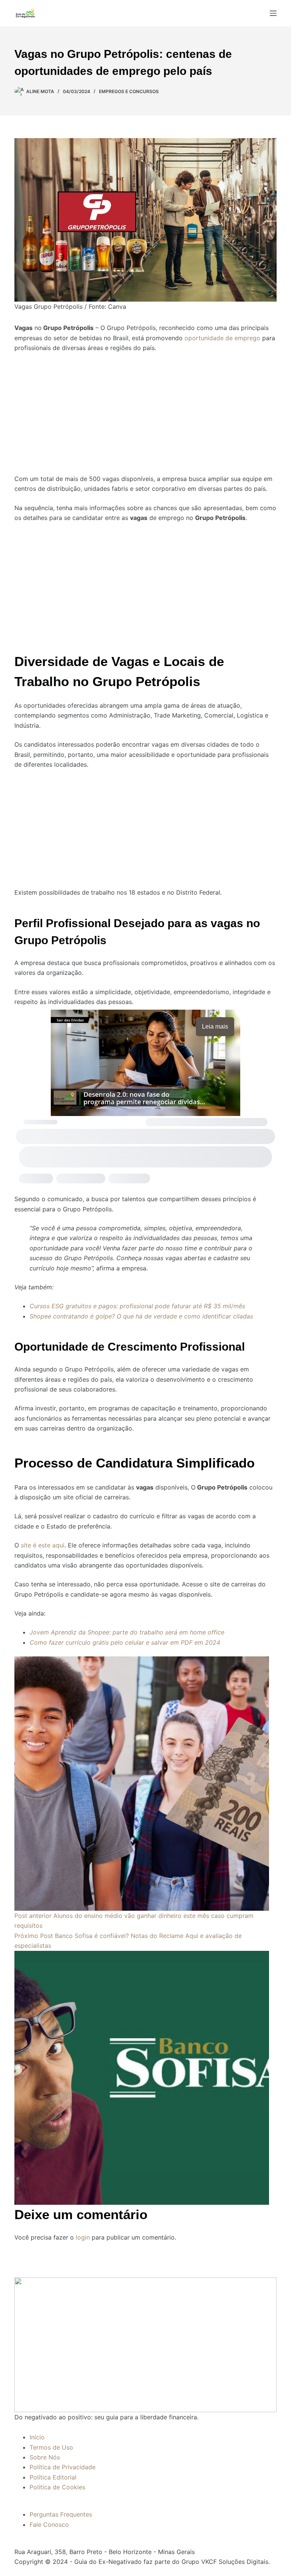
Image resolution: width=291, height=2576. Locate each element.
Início (37, 2437)
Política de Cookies (57, 2487)
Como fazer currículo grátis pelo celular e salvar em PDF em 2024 (125, 1642)
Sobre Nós (45, 2457)
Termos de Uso (51, 2447)
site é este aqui (42, 1545)
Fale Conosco (49, 2525)
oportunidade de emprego (221, 338)
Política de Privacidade (63, 2467)
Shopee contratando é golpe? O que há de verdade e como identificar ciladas (141, 1316)
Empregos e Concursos (129, 91)
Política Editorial (53, 2477)
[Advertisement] (145, 409)
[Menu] (273, 13)
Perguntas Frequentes (61, 2514)
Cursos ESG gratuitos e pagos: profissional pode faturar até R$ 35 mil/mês (137, 1306)
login (83, 2237)
